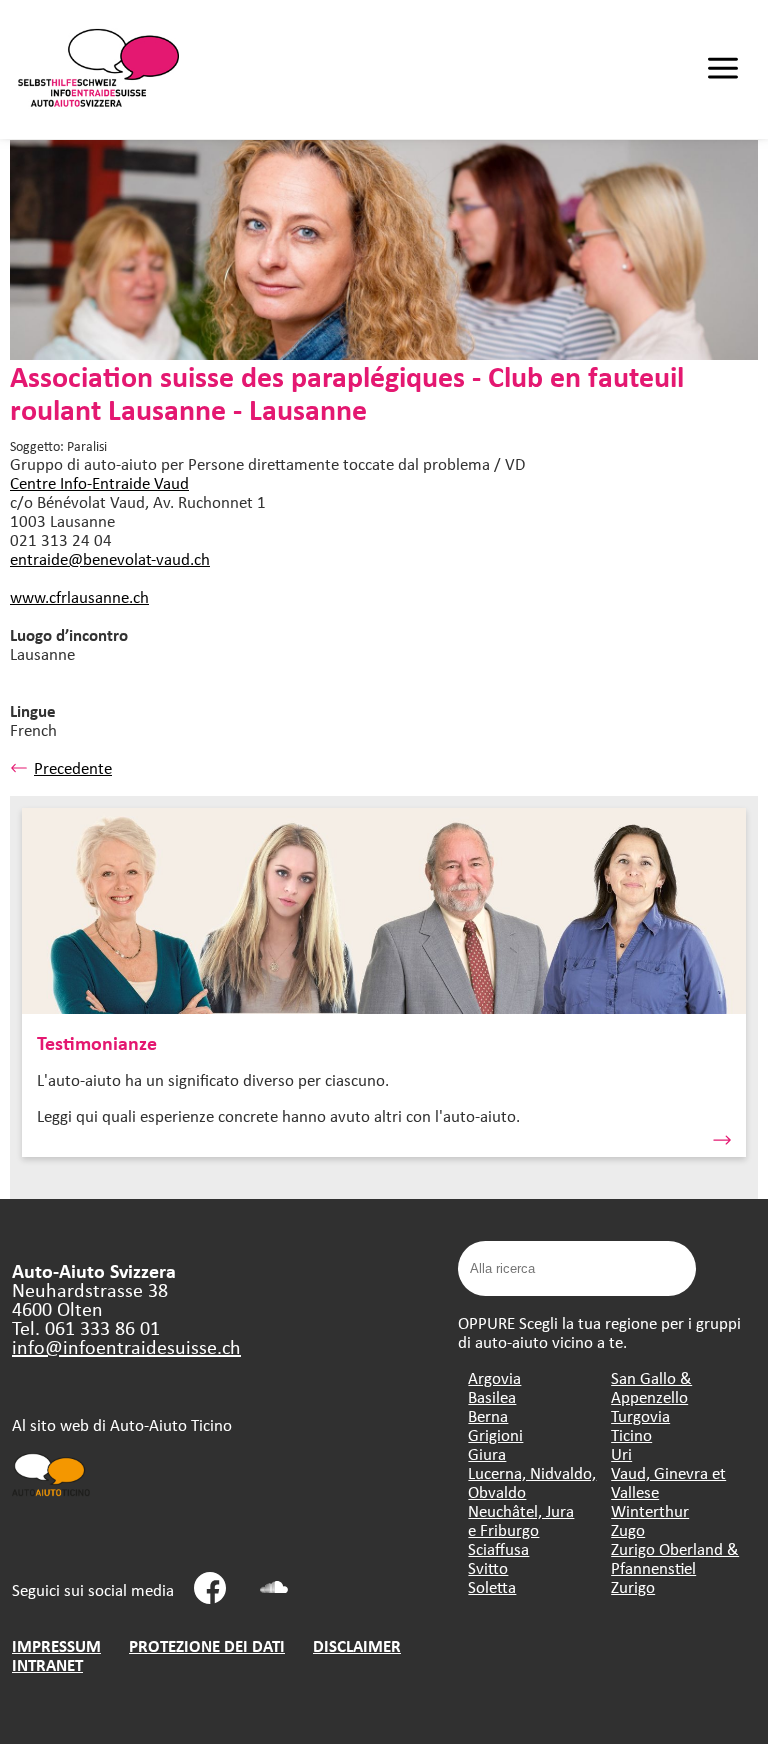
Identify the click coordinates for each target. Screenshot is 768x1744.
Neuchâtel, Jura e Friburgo (521, 1520)
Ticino (631, 1434)
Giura (487, 1453)
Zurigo (633, 1586)
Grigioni (495, 1434)
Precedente (73, 767)
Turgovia (640, 1415)
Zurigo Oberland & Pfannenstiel (675, 1558)
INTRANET (47, 1664)
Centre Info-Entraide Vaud (99, 482)
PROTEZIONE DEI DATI (207, 1645)
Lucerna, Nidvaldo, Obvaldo (532, 1482)
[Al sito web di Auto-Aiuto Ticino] (52, 1494)
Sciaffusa (498, 1548)
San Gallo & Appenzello (651, 1387)
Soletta (492, 1586)
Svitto (488, 1567)
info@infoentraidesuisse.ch (126, 1346)
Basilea (492, 1396)
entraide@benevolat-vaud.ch (110, 558)
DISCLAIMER (357, 1645)
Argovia (494, 1377)
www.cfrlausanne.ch (79, 596)
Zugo (628, 1529)
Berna (488, 1415)
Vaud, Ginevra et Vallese (668, 1482)
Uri (621, 1453)
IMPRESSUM (56, 1645)
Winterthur (650, 1510)
